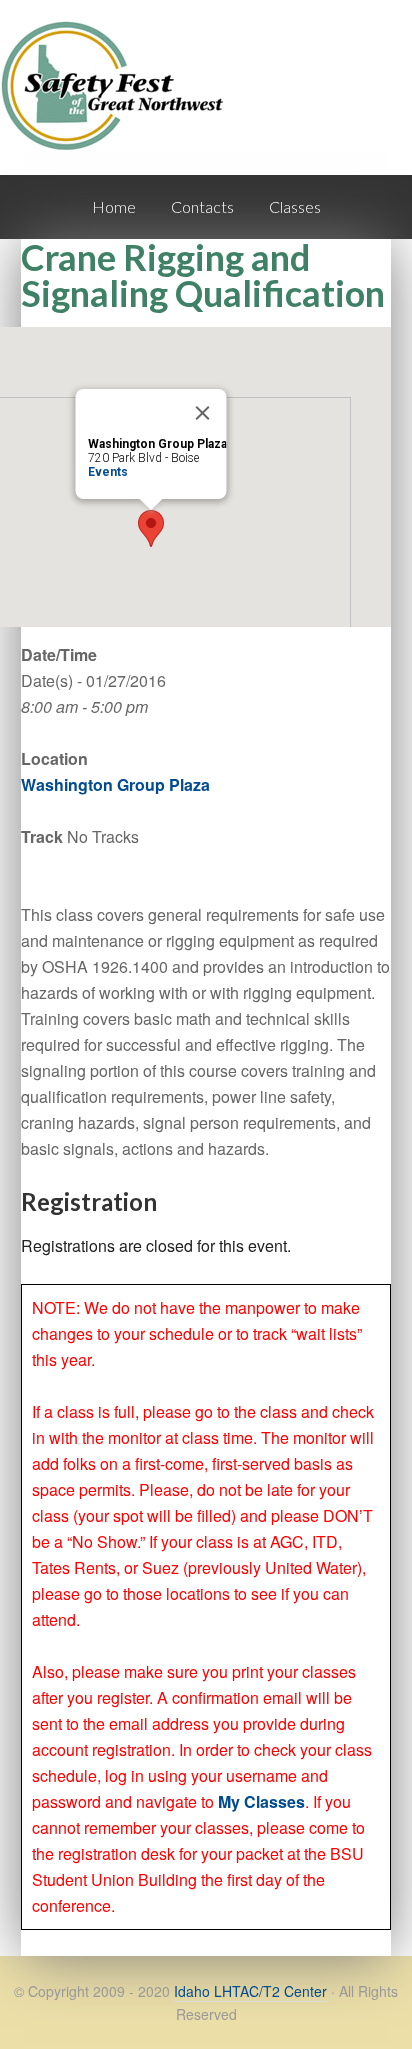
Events (108, 472)
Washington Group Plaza (115, 784)
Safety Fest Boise (120, 103)
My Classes (261, 1801)
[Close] (203, 413)
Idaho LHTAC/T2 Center (250, 1991)
